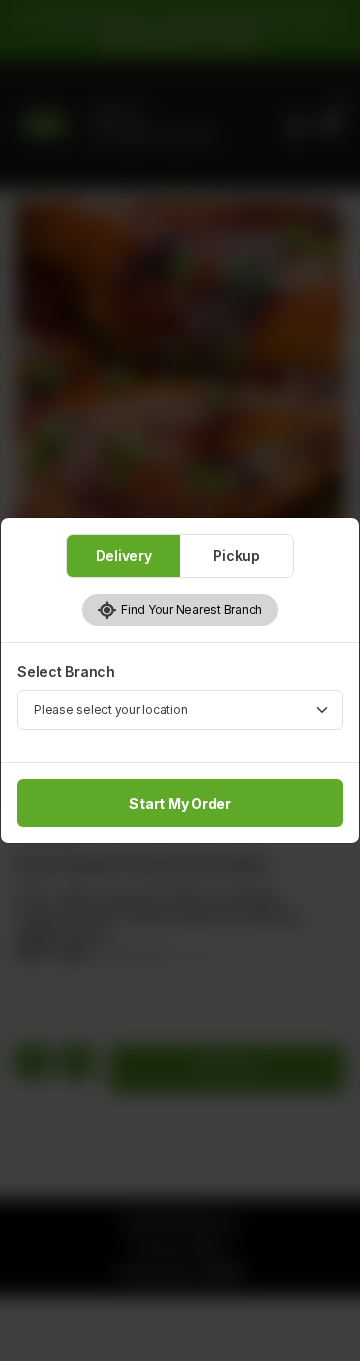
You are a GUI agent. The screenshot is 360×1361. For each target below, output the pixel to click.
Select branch (66, 671)
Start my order (180, 803)
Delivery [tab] (124, 555)
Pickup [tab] (236, 555)
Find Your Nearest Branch (189, 609)
